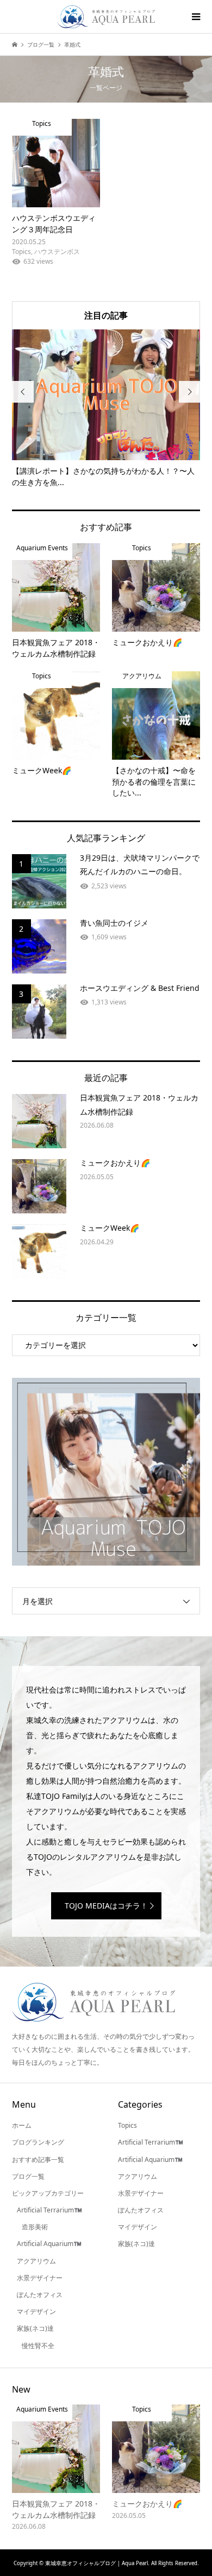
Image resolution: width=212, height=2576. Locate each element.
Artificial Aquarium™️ (49, 2244)
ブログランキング (38, 2142)
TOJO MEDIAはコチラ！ (106, 1906)
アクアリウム (36, 2261)
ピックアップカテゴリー (48, 2193)
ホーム (22, 2125)
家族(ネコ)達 (35, 2328)
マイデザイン (36, 2311)
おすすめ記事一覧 (38, 2160)
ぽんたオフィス (40, 2295)
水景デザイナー (40, 2278)
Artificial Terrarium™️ (49, 2210)
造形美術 (35, 2227)
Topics (127, 2125)
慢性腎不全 (38, 2346)
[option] (106, 409)
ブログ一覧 (28, 2176)
